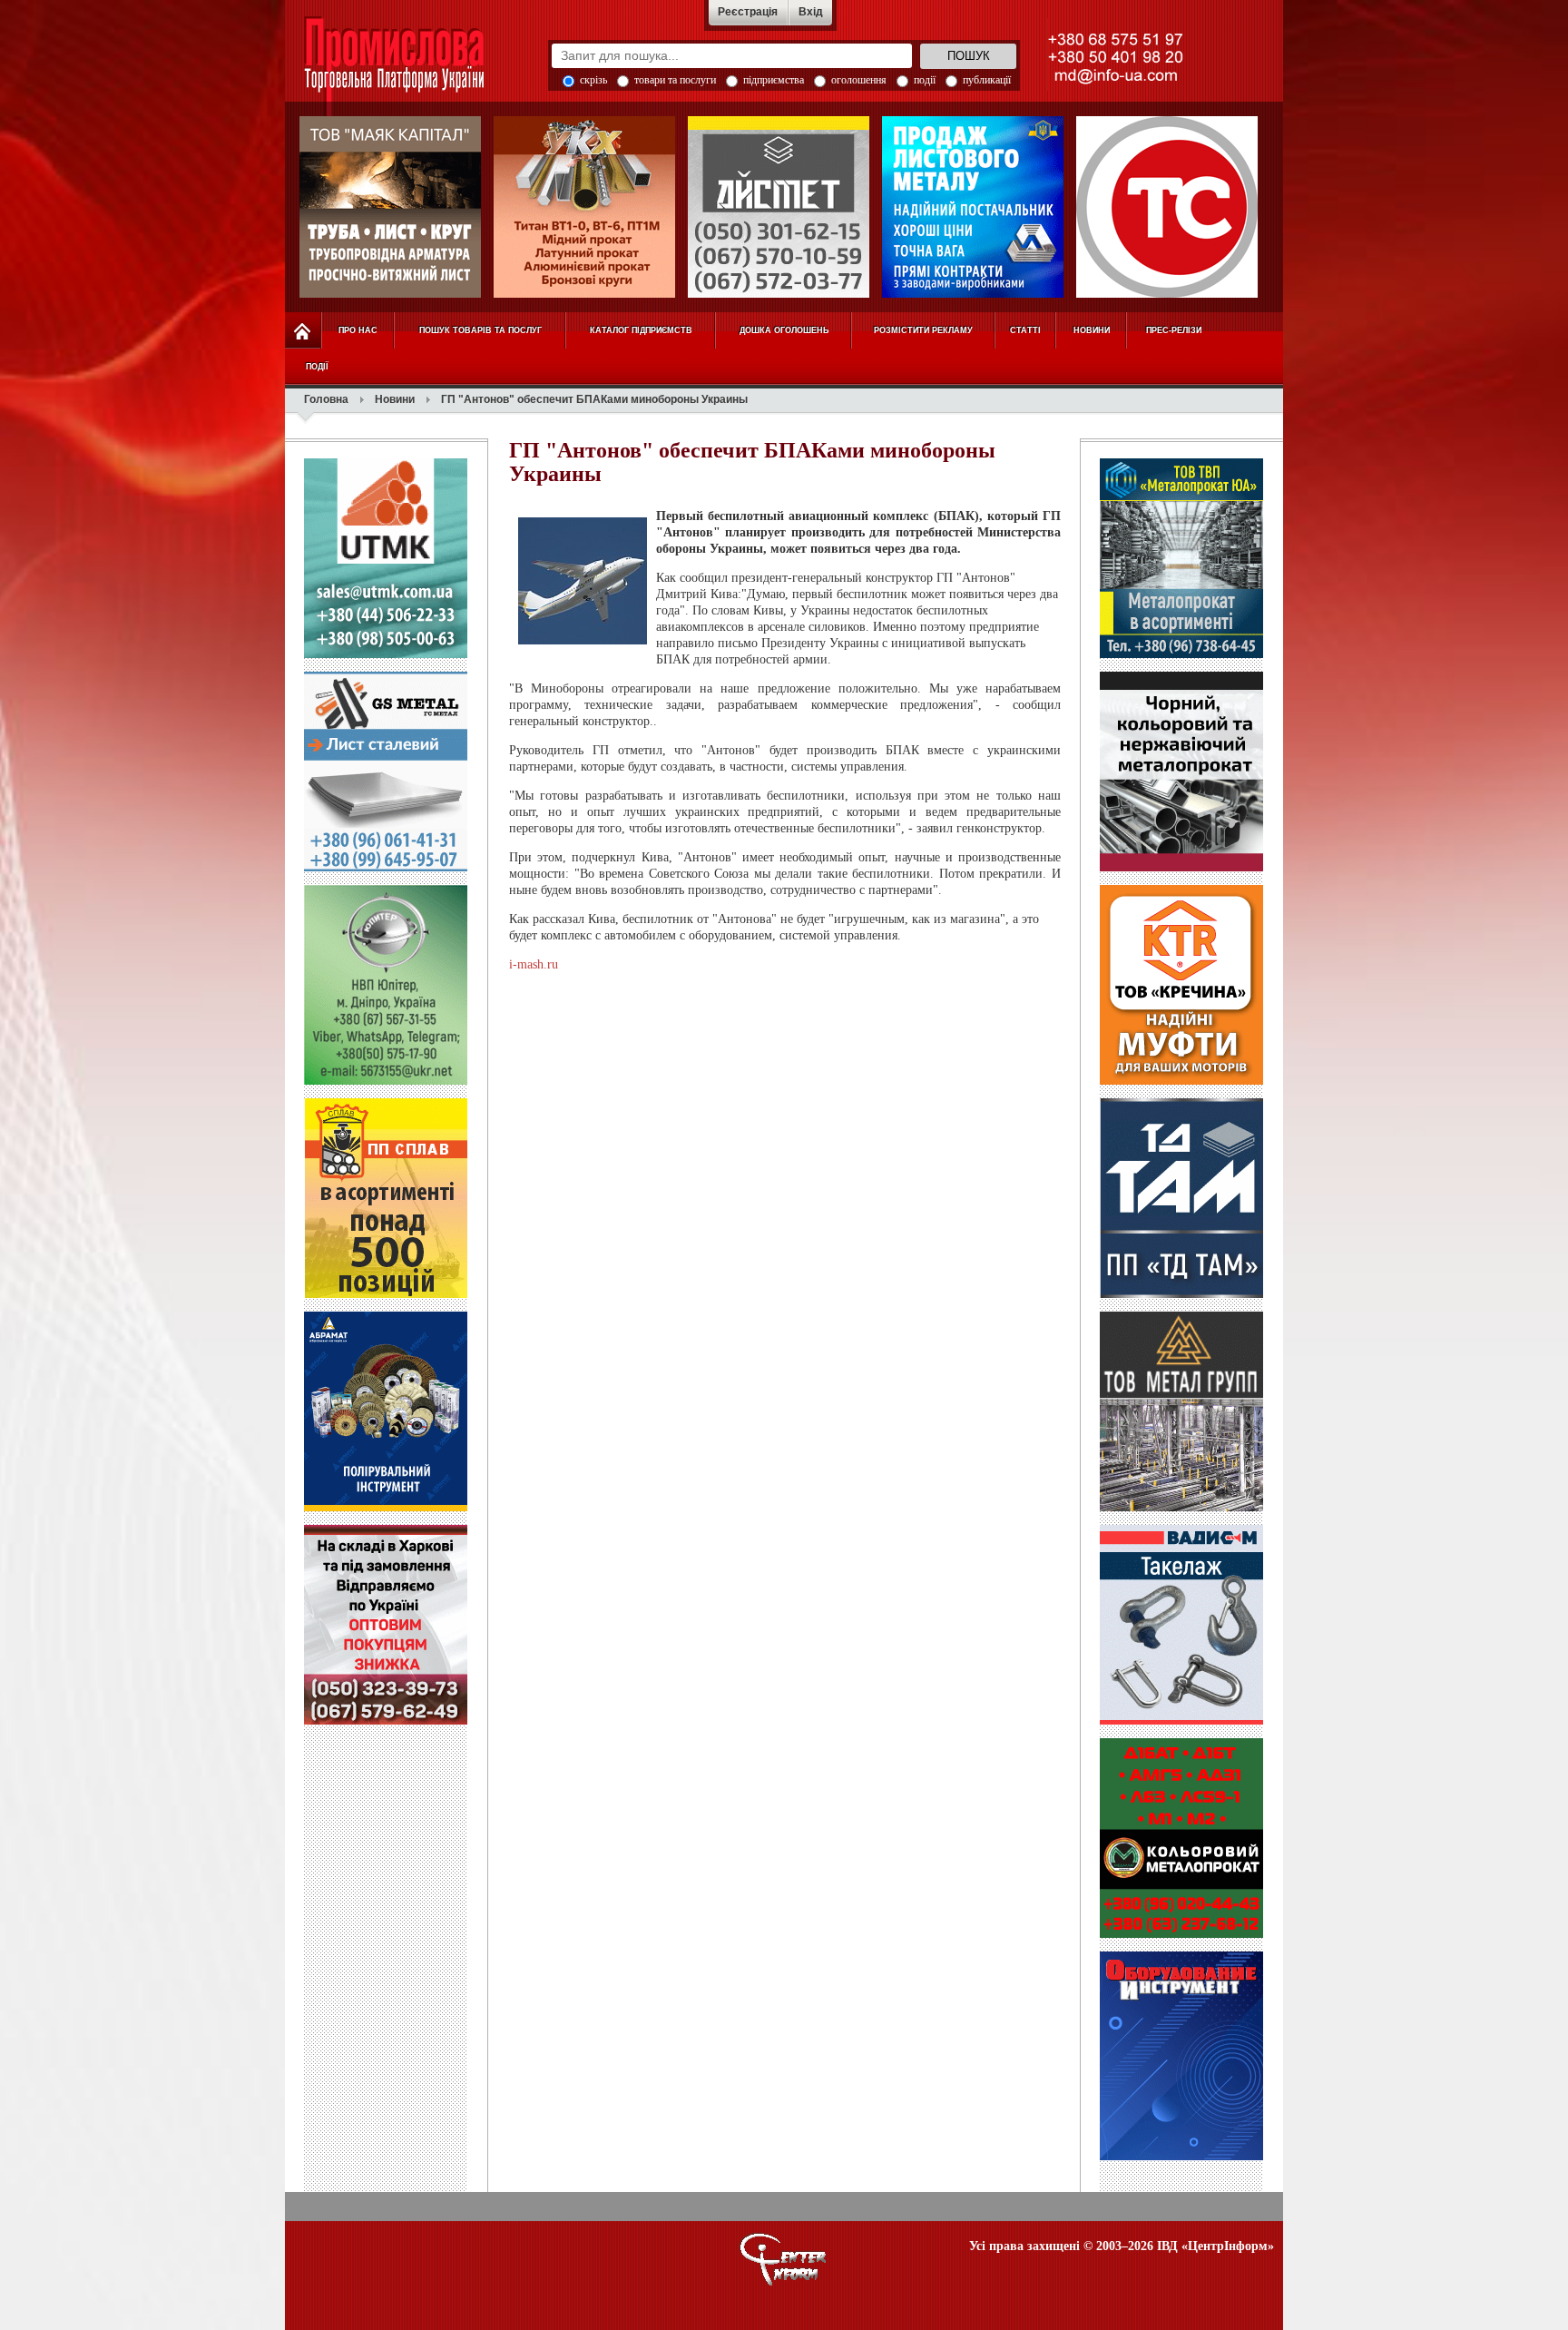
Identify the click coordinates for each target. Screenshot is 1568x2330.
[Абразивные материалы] (386, 1508)
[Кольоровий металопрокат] (1181, 1934)
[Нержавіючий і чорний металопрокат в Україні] (390, 207)
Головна (326, 399)
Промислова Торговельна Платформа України (414, 68)
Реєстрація (748, 12)
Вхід (811, 12)
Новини (395, 399)
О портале (784, 2259)
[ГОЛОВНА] (303, 330)
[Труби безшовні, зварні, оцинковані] (386, 654)
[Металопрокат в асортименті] (1181, 1508)
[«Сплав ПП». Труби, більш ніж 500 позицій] (386, 1294)
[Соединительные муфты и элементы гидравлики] (1181, 1081)
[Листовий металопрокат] (973, 207)
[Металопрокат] (1181, 654)
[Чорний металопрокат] (386, 868)
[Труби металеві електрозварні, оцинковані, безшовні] (1167, 207)
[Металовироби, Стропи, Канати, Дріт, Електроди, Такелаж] (1181, 1721)
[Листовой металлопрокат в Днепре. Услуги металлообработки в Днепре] (1181, 1294)
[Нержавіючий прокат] (779, 207)
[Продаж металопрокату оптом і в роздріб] (1181, 868)
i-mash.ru (534, 964)
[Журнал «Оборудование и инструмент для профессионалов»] (1181, 2157)
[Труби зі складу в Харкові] (386, 1721)
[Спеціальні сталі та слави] (386, 1081)
